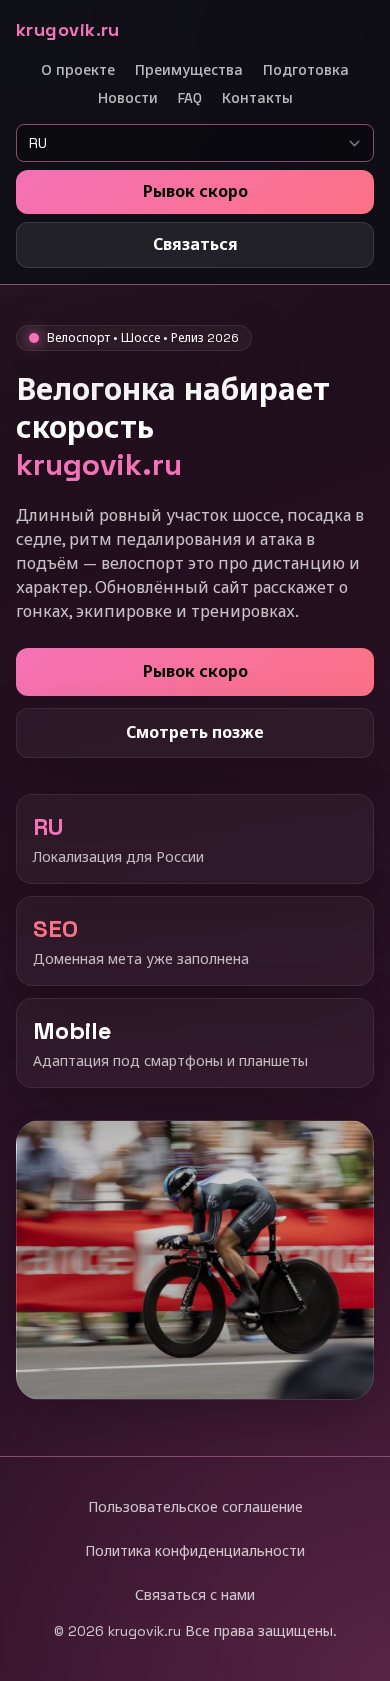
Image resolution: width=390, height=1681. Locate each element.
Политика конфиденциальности (195, 1551)
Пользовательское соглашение (195, 1507)
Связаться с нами (195, 1595)
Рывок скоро (195, 191)
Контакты (257, 98)
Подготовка (306, 70)
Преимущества (189, 70)
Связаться (195, 244)
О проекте (78, 70)
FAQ (190, 98)
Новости (128, 98)
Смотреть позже (195, 732)
